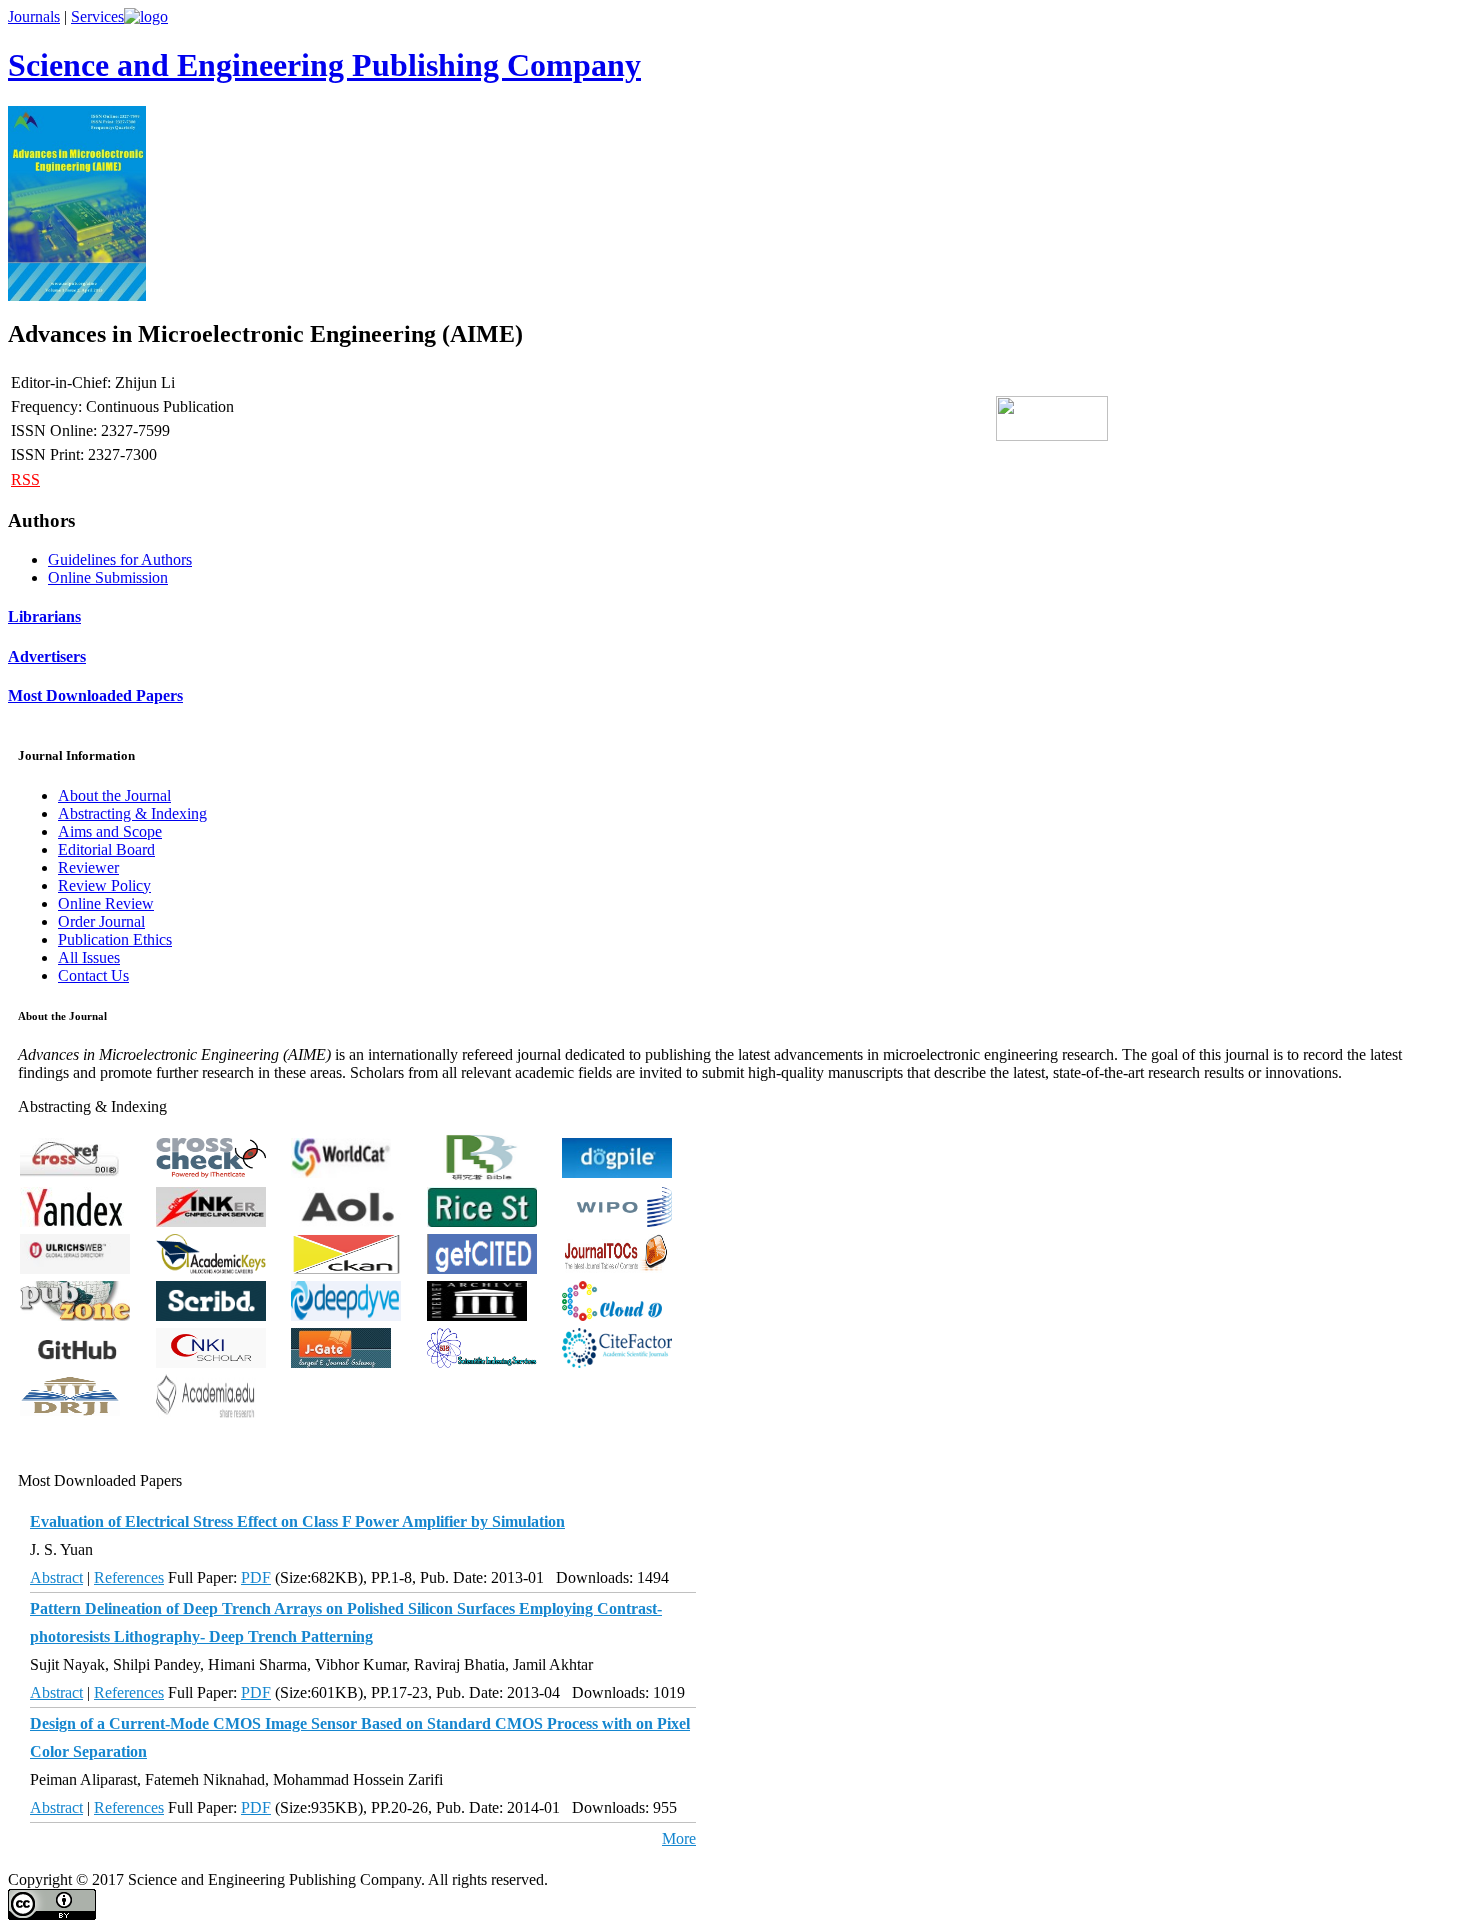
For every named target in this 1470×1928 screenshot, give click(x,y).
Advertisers (47, 656)
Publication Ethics (115, 939)
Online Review (106, 903)
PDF (256, 1577)
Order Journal (101, 921)
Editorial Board (106, 849)
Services (97, 16)
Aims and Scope (110, 831)
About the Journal (114, 795)
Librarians (44, 616)
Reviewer (88, 867)
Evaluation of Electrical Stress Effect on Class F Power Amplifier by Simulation (297, 1521)
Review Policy (104, 885)
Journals (34, 16)
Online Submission (108, 577)
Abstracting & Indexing (132, 813)
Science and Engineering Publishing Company (324, 65)
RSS (25, 479)
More (679, 1838)
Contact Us (93, 975)
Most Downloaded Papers (95, 695)
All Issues (89, 957)
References (129, 1577)
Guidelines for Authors (120, 559)
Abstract (56, 1577)
